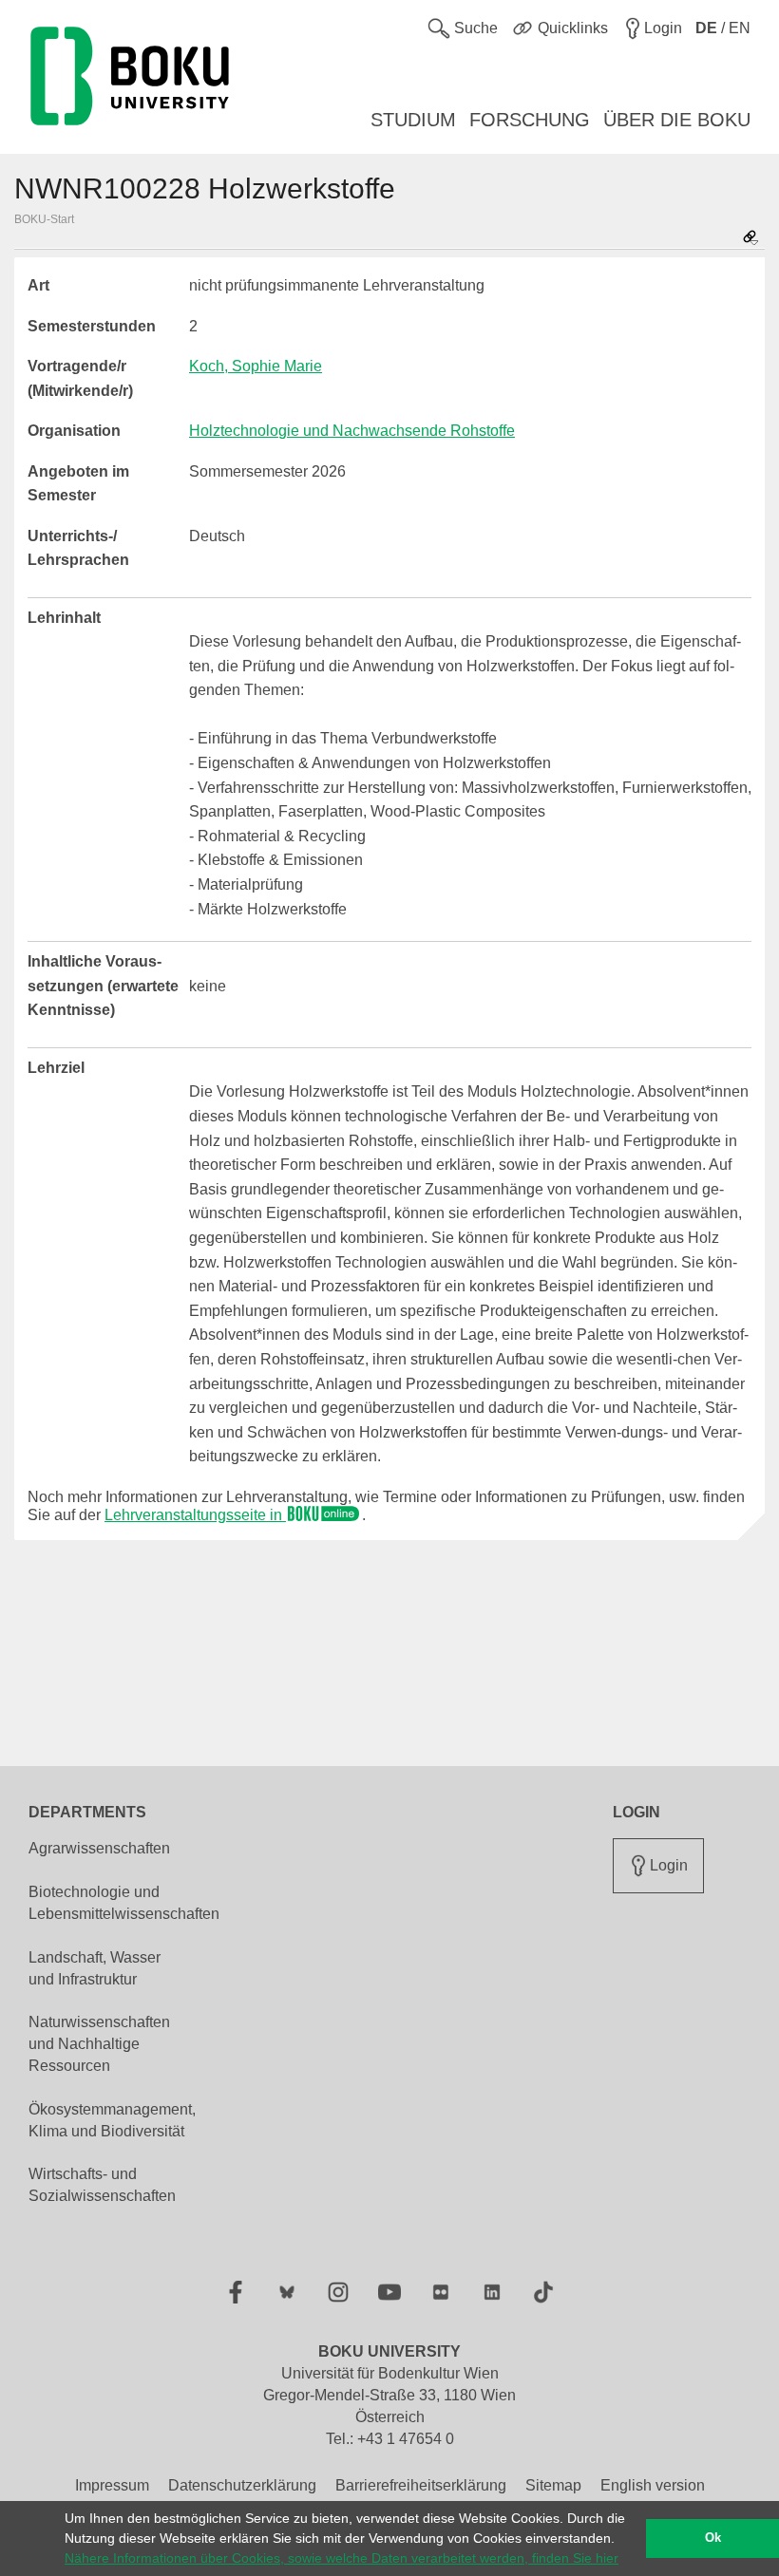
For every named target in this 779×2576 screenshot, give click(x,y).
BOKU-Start (44, 219)
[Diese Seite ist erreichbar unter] (750, 239)
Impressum (112, 2485)
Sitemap (553, 2485)
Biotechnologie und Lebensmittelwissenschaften (124, 1903)
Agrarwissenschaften (99, 1848)
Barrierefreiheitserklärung (421, 2485)
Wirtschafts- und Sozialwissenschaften (102, 2185)
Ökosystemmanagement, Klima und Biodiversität (112, 2120)
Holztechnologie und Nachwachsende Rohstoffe (352, 431)
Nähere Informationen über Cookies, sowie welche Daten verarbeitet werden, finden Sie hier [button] (342, 2558)
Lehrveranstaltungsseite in (195, 1515)
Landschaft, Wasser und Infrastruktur (95, 1968)
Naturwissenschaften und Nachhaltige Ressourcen (99, 2044)
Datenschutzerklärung (242, 2485)
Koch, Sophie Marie (256, 366)
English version (653, 2485)
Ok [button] (713, 2538)
